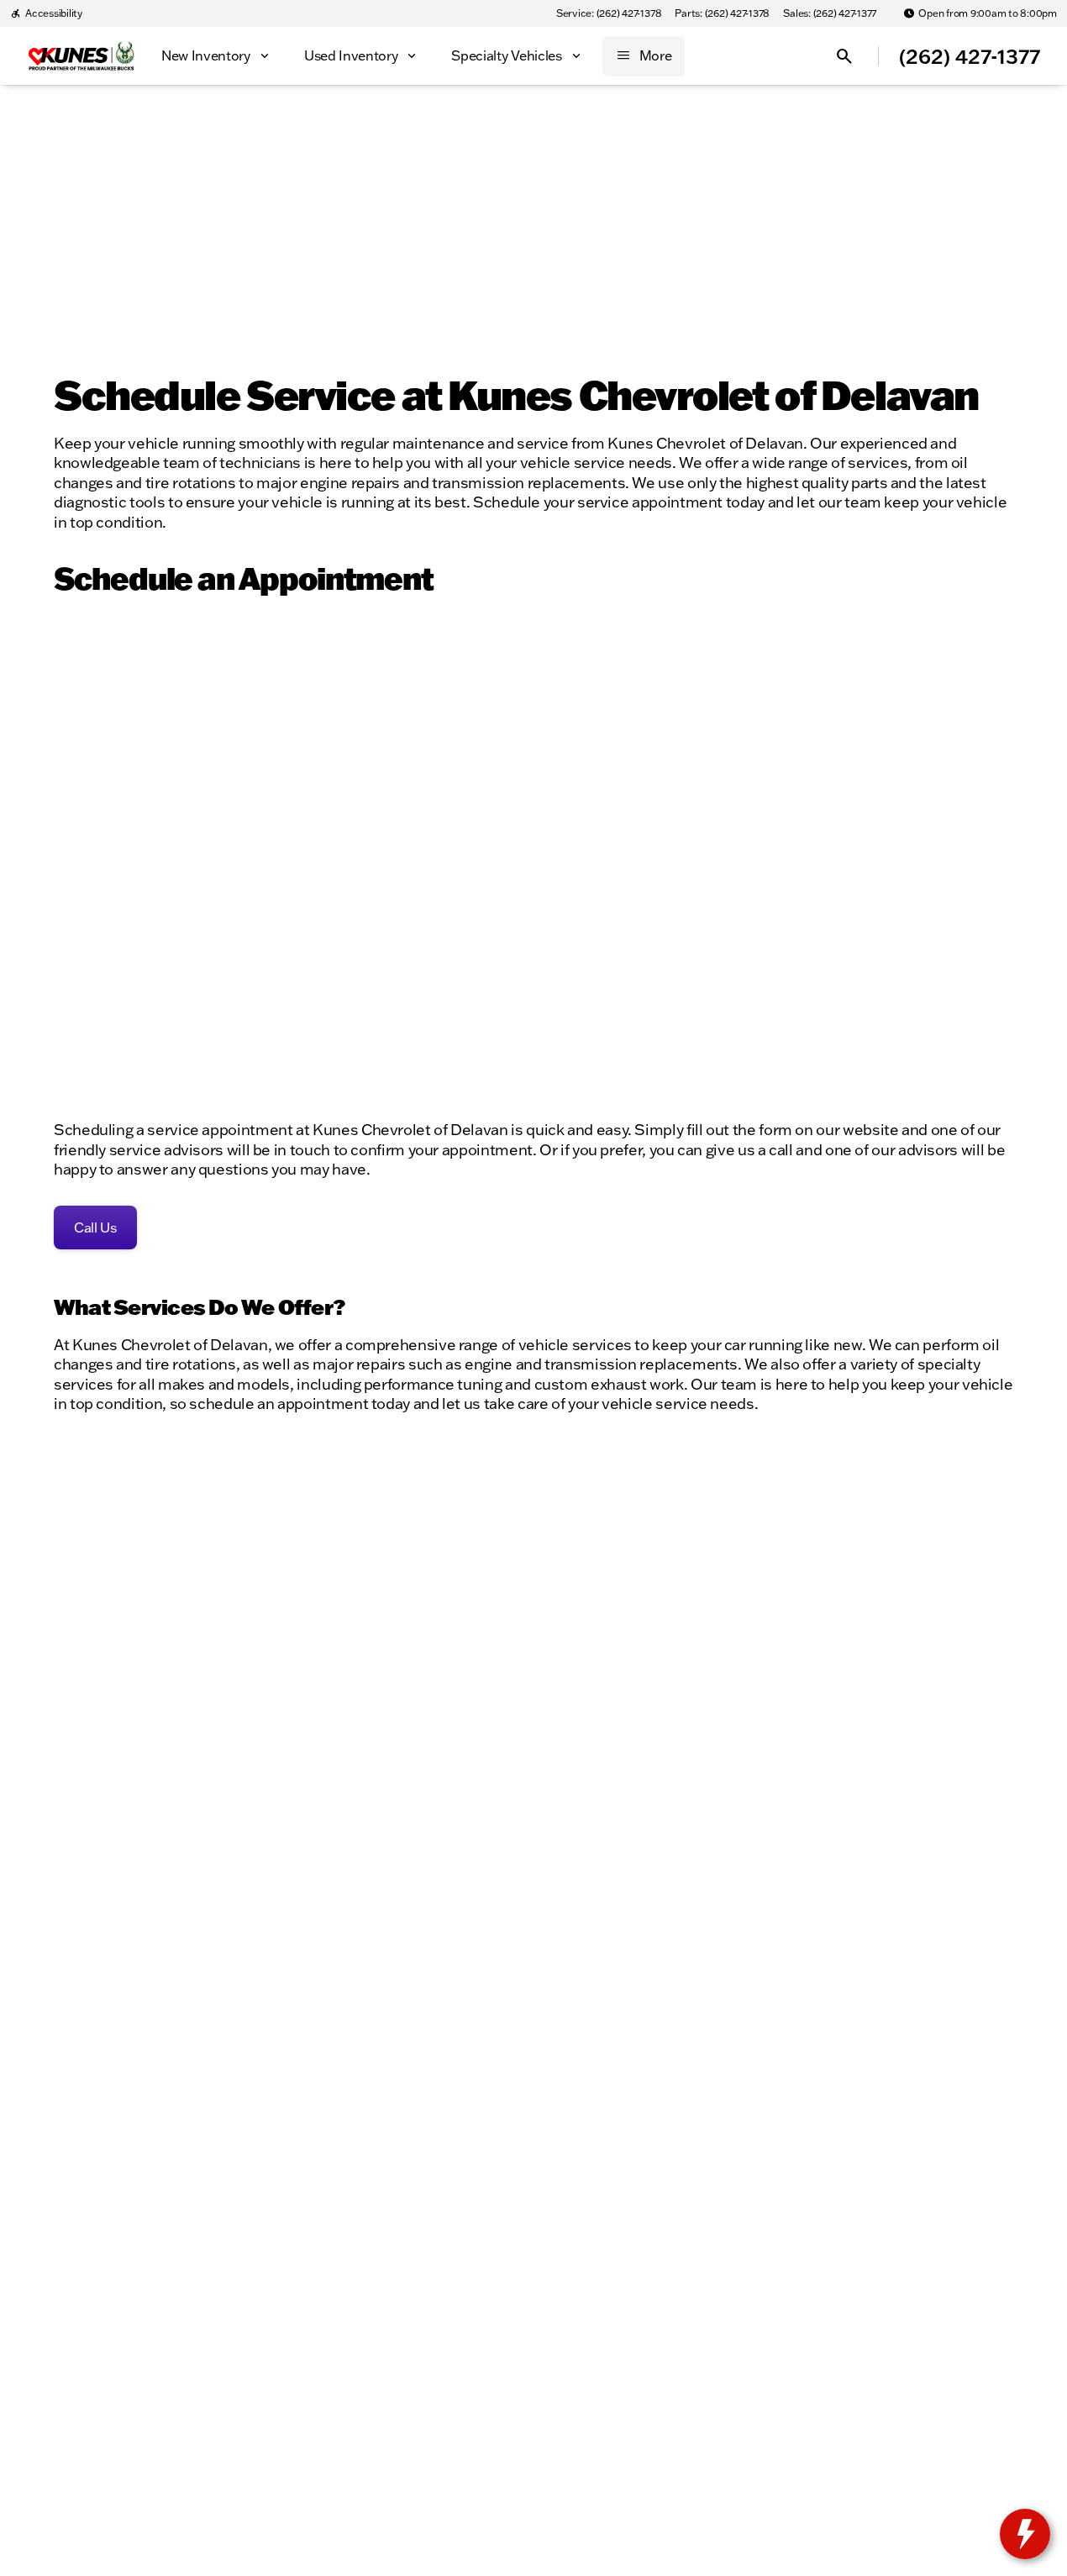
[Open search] (844, 56)
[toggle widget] (1025, 2534)
